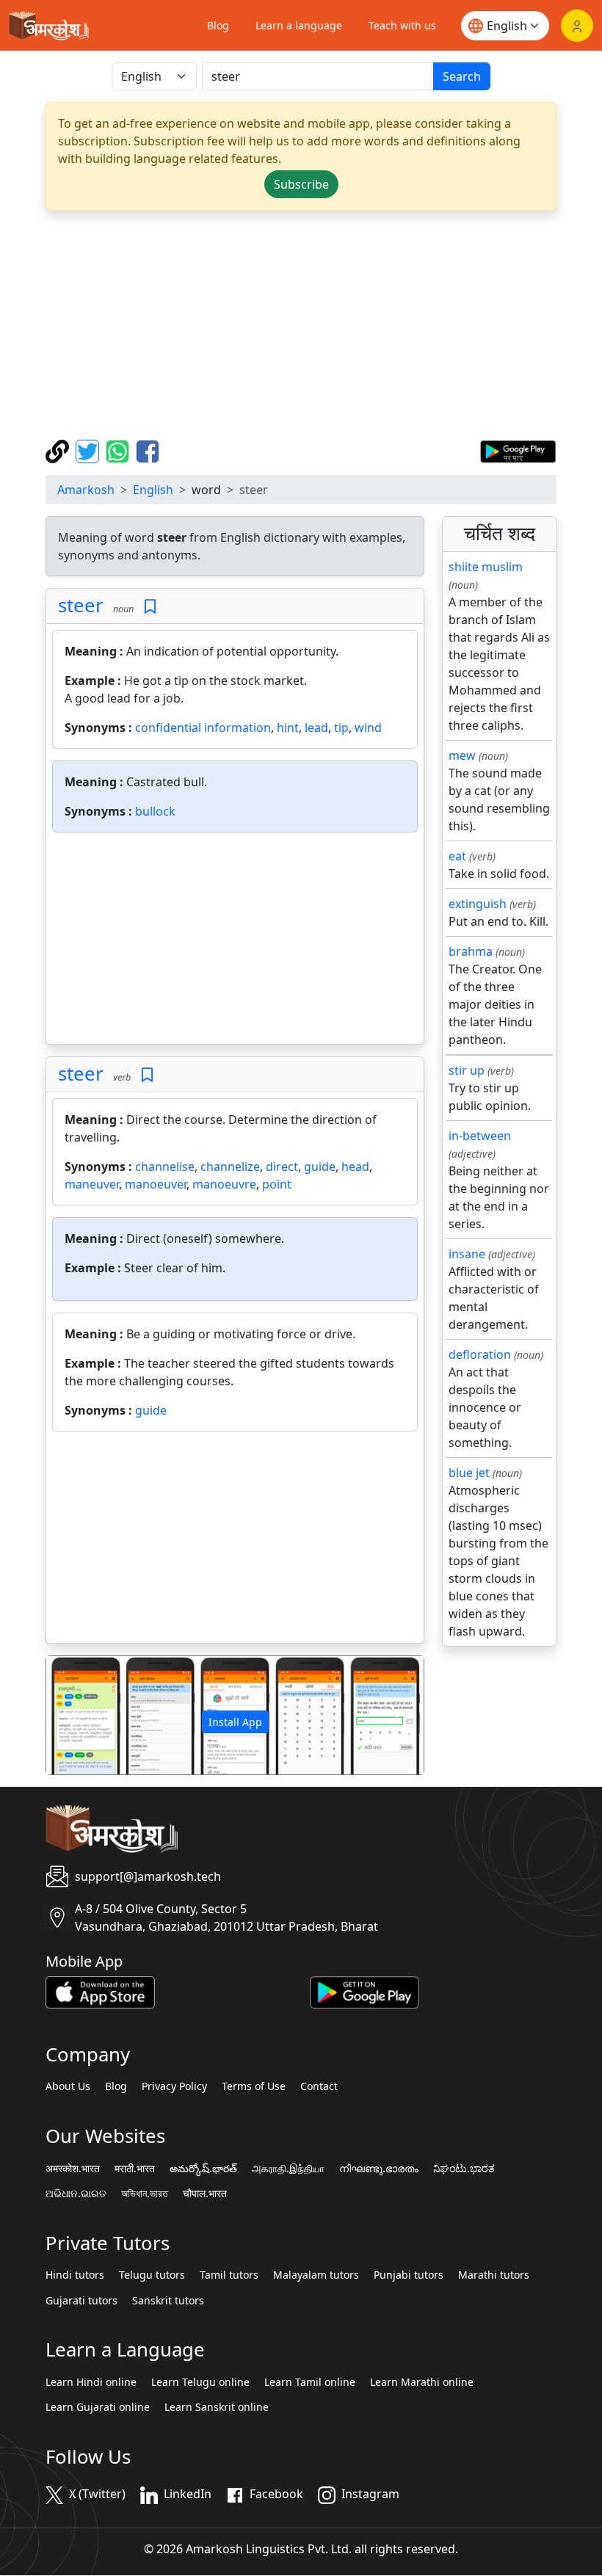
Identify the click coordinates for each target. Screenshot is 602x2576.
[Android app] (365, 1991)
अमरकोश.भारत (73, 2169)
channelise (165, 1167)
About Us (68, 2086)
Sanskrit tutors (168, 2301)
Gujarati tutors (81, 2301)
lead (316, 728)
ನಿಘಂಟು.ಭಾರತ (464, 2169)
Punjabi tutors (409, 2275)
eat (457, 856)
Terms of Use (254, 2086)
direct (282, 1167)
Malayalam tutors (316, 2275)
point (277, 1184)
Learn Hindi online (91, 2382)
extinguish (478, 904)
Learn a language (299, 25)
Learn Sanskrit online (217, 2407)
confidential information (203, 728)
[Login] (577, 26)
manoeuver (156, 1184)
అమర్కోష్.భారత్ (203, 2169)
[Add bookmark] (150, 607)
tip (341, 728)
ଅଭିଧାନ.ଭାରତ (76, 2194)
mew (462, 755)
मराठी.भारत (135, 2169)
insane (467, 1254)
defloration (480, 1354)
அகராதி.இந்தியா (288, 2169)
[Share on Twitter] (89, 450)
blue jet (469, 1473)
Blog (218, 25)
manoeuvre (224, 1184)
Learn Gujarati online (98, 2407)
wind (368, 728)
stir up (467, 1070)
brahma (471, 951)
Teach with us (402, 25)
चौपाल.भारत (205, 2194)
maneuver (92, 1184)
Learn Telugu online (200, 2382)
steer (81, 605)
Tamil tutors (229, 2275)
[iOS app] (100, 1991)
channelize (230, 1167)
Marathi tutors (494, 2275)
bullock (155, 811)
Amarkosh (86, 490)
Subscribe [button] (301, 184)
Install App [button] (235, 1722)
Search (462, 76)
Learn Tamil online (310, 2382)
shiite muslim (486, 567)
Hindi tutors (75, 2275)
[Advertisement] (301, 325)
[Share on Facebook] (148, 450)
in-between (480, 1136)
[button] (75, 1715)
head (355, 1167)
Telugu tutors (152, 2275)
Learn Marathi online (422, 2382)
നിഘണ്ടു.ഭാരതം (379, 2169)
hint (288, 728)
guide (320, 1167)
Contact (319, 2086)
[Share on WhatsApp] (119, 450)
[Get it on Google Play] (518, 450)
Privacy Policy (174, 2086)
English (153, 490)
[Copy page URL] (59, 450)
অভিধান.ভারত (145, 2194)
